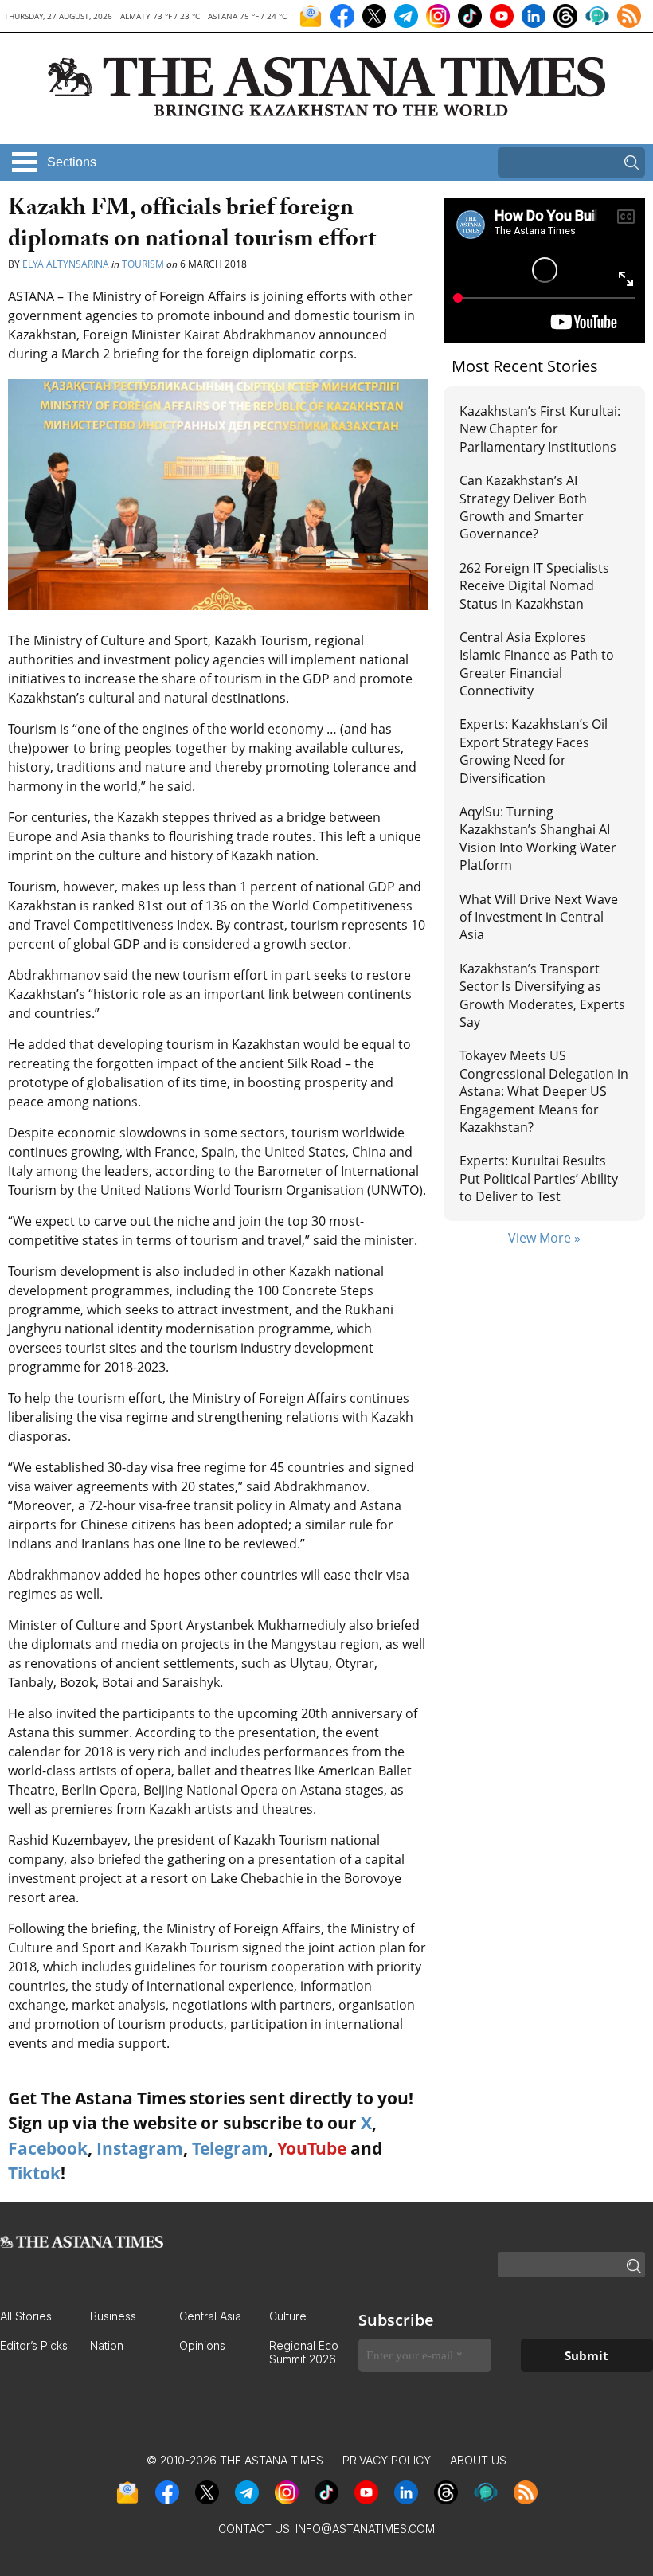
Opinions (202, 2345)
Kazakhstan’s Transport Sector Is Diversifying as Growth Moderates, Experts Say (542, 995)
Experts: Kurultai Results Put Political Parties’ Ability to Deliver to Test (539, 1178)
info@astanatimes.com (365, 2529)
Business (113, 2316)
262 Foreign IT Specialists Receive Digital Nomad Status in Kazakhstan (534, 586)
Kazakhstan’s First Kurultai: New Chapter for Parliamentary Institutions (540, 429)
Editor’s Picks (34, 2345)
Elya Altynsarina (66, 264)
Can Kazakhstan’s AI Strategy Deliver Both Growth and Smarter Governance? (523, 507)
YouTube (312, 2148)
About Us (478, 2460)
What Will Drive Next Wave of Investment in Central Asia (539, 917)
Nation (107, 2345)
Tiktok (34, 2173)
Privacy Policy (387, 2460)
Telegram (230, 2148)
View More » (544, 1238)
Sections (72, 162)
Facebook (48, 2148)
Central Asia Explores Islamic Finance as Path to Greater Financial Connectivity (537, 664)
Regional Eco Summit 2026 (304, 2352)
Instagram (140, 2148)
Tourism (143, 264)
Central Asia (210, 2316)
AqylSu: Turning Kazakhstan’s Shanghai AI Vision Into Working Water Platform (538, 838)
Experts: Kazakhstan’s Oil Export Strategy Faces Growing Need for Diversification (534, 751)
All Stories (26, 2316)
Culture (288, 2316)
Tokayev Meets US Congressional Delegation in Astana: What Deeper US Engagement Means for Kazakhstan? (544, 1091)
